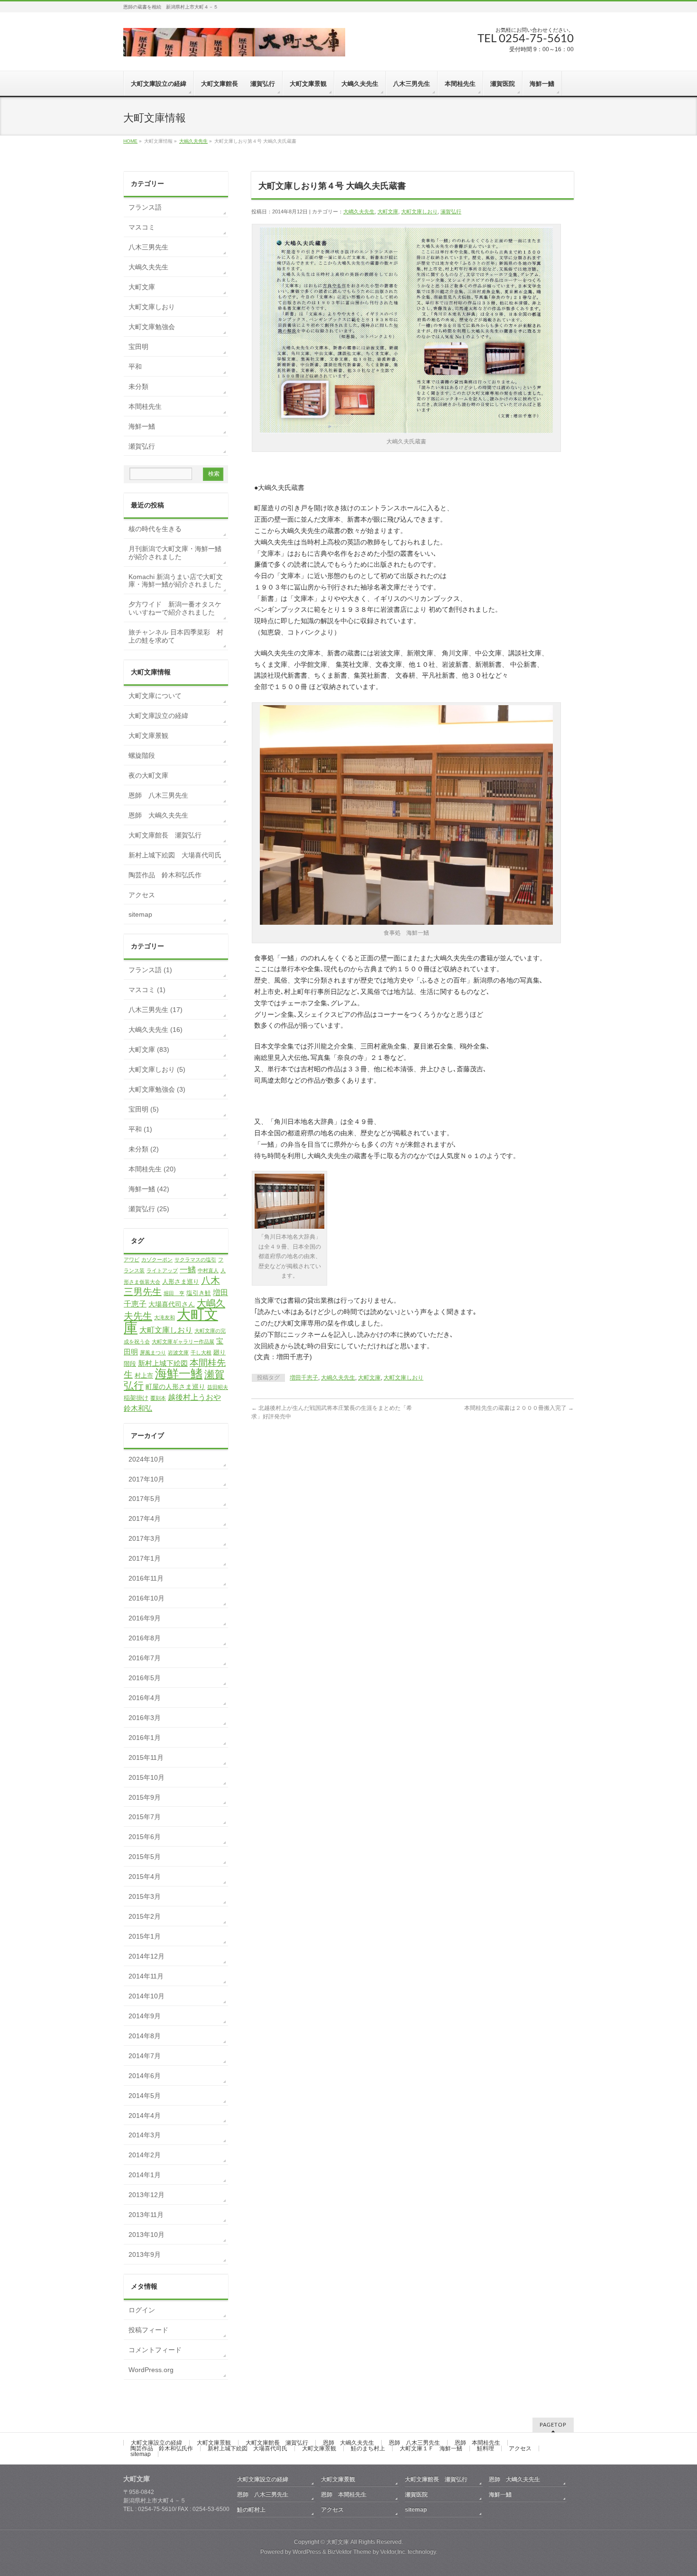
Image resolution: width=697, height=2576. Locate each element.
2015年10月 (147, 1777)
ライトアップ (162, 1270)
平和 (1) (140, 1129)
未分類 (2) (144, 1149)
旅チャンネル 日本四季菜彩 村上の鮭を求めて (176, 636)
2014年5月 (145, 2096)
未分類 (138, 386)
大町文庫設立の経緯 (158, 716)
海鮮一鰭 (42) (149, 1189)
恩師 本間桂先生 (477, 2443)
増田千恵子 (304, 1378)
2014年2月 (145, 2155)
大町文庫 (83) (149, 1049)
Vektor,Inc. (393, 2552)
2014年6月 (145, 2076)
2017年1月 (145, 1558)
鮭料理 (486, 2448)
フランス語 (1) (150, 970)
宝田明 (138, 347)
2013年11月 (146, 2215)
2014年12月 (147, 1956)
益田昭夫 (218, 1387)
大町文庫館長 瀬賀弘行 (165, 835)
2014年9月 (145, 2016)
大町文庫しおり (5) (157, 1069)
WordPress (307, 2552)
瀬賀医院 (416, 2494)
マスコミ (142, 227)
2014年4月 (145, 2116)
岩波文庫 (178, 1352)
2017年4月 (145, 1518)
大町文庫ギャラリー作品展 (183, 1342)
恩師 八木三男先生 (158, 795)
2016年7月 (145, 1658)
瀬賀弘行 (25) (149, 1209)
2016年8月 (145, 1638)
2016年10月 (147, 1598)
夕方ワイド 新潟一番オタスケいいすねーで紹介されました (175, 608)
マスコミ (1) (147, 990)
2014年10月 (147, 1996)
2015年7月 (145, 1817)
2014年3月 (145, 2135)
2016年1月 (145, 1738)
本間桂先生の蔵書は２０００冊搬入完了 (519, 1408)
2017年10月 (147, 1479)
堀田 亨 (174, 1293)
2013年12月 (147, 2195)
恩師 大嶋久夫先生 (158, 815)
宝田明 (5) (144, 1109)
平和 (135, 367)
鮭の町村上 (251, 2510)
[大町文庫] (234, 46)
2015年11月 (146, 1757)
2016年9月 (145, 1618)
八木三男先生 (148, 247)
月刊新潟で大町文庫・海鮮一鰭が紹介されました (175, 553)
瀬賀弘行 (451, 212)
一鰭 (188, 1270)
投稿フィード (148, 2330)
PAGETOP (553, 2425)
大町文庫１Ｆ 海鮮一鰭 (431, 2448)
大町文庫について (155, 696)
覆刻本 (158, 1398)
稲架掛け (136, 1398)
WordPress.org (151, 2370)
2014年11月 (146, 1976)
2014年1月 (145, 2175)
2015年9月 (145, 1797)
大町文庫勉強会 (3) (157, 1089)
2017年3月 (145, 1538)
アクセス (142, 895)
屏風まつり (153, 1352)
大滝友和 (165, 1317)
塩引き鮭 (199, 1293)
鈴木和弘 (138, 1408)
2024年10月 (147, 1459)
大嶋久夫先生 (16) (156, 1030)
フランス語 (145, 207)
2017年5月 (145, 1499)
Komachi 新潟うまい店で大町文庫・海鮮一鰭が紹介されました (176, 581)
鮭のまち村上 (368, 2448)
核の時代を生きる (155, 529)
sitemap (140, 914)
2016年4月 (145, 1698)
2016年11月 (146, 1578)
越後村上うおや (194, 1397)
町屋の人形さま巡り (175, 1387)
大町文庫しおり (419, 212)
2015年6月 (145, 1837)
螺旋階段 (142, 755)
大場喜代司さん (172, 1304)
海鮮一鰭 (142, 426)
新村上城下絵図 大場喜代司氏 (175, 855)
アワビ (132, 1260)
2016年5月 (145, 1678)
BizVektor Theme (349, 2552)
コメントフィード (155, 2350)
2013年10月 (147, 2235)
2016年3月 (145, 1718)
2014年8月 (145, 2036)
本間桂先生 (145, 406)
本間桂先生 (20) (152, 1169)
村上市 (144, 1375)
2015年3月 (145, 1896)
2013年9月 (145, 2254)
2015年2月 (145, 1916)
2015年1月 (145, 1936)
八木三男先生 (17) (156, 1010)
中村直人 (208, 1270)
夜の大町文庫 (148, 775)
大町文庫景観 (148, 736)
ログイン (142, 2310)
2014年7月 (145, 2056)
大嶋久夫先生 (193, 141)
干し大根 (201, 1352)
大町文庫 (388, 212)
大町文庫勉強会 (152, 327)
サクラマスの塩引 (195, 1260)
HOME (130, 141)
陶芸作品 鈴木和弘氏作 (165, 875)
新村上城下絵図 (163, 1363)
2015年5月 (145, 1857)
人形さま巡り (181, 1282)
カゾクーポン (157, 1260)
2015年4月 (145, 1877)
